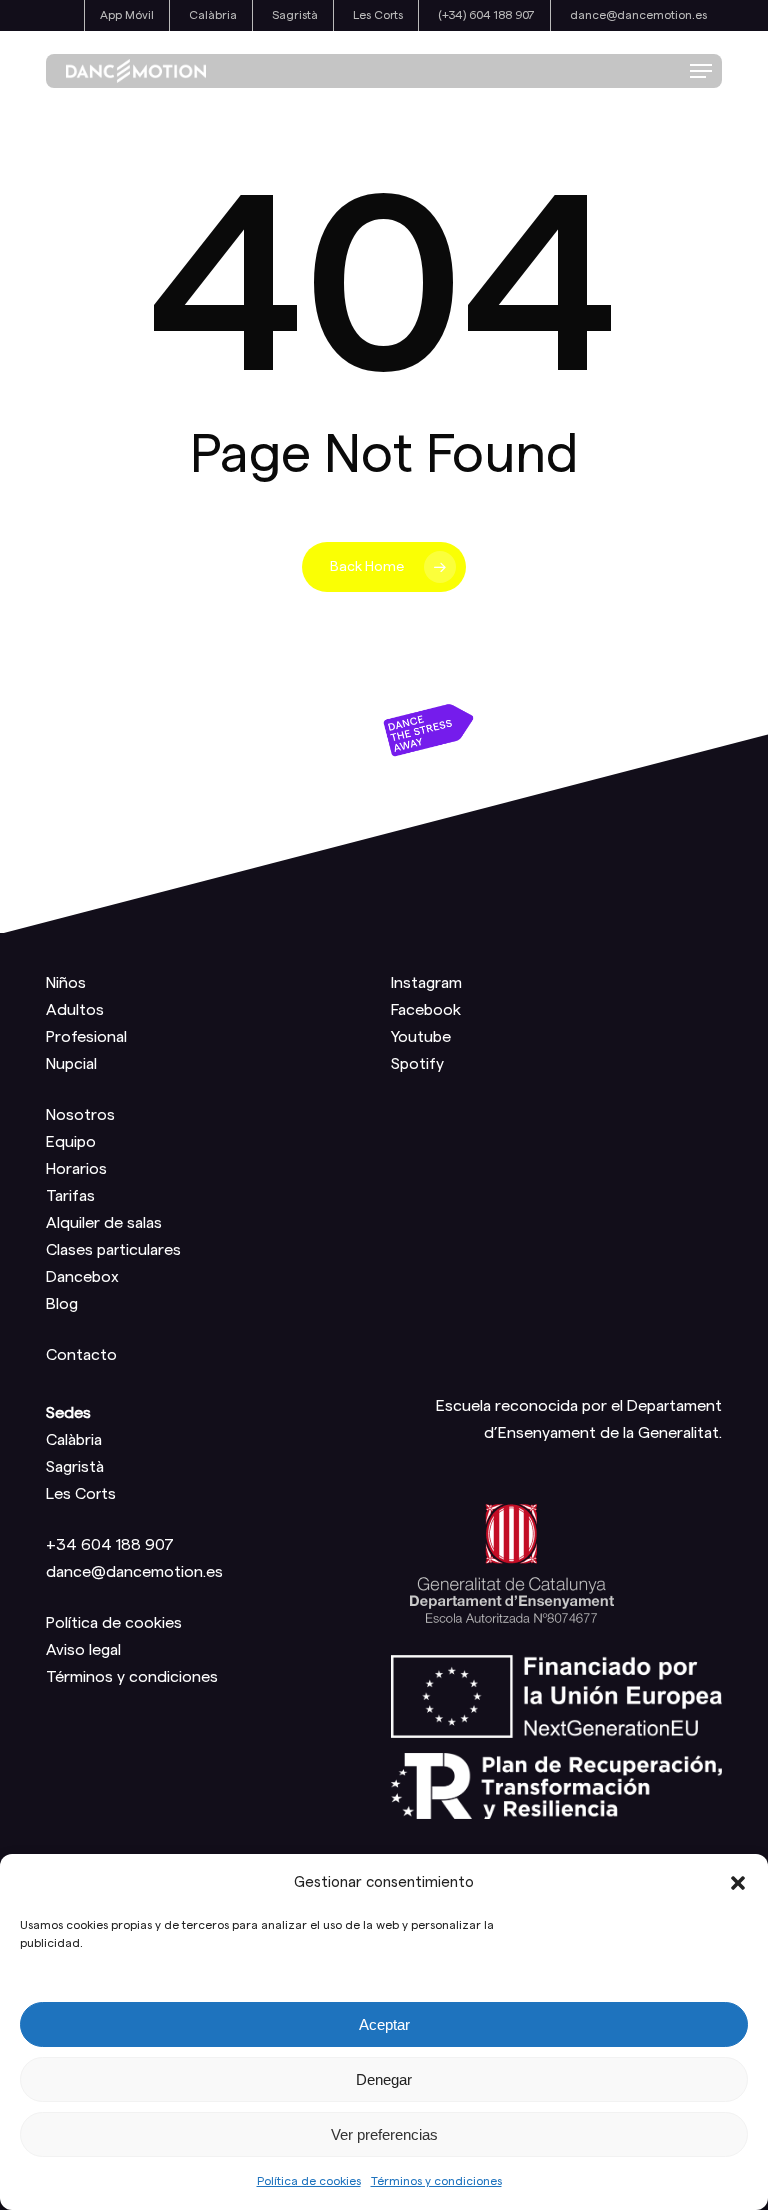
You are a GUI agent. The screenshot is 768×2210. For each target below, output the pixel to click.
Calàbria (74, 1440)
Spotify (417, 1064)
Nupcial (71, 1064)
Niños (66, 983)
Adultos (75, 1010)
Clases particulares (113, 1250)
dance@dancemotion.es (134, 1572)
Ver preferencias (384, 2134)
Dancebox (82, 1277)
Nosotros (80, 1115)
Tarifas (70, 1196)
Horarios (76, 1169)
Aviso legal (83, 1650)
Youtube (421, 1037)
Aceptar (384, 2024)
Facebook (426, 1010)
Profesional (86, 1037)
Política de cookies (309, 2181)
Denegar (384, 2079)
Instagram (426, 983)
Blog (62, 1304)
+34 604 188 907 (110, 1545)
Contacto (81, 1355)
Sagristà (75, 1467)
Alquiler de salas (104, 1223)
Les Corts (81, 1494)
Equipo (71, 1142)
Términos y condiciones (436, 2181)
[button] (738, 1883)
